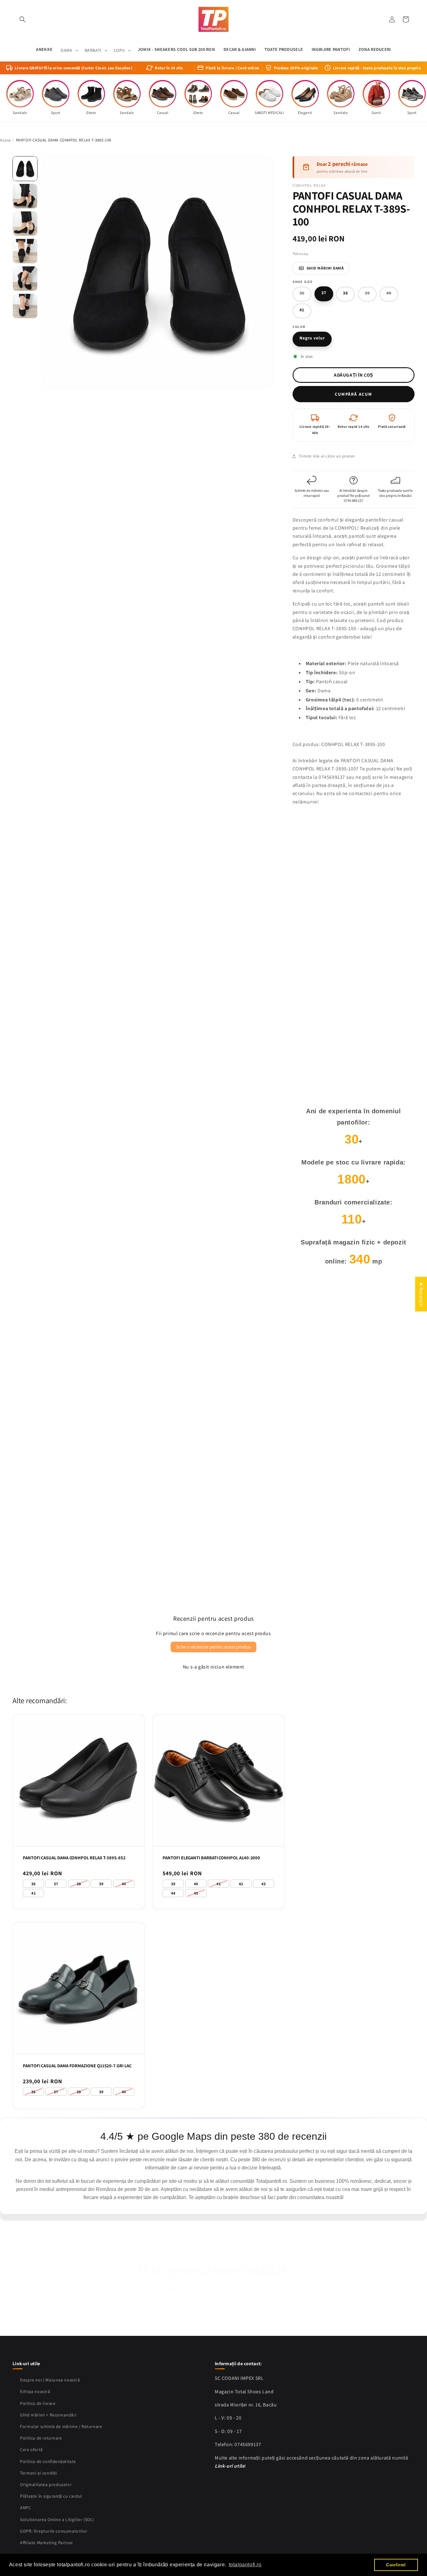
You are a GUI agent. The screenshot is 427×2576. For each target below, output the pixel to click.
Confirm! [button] (396, 2565)
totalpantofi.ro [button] (245, 2565)
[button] (23, 19)
